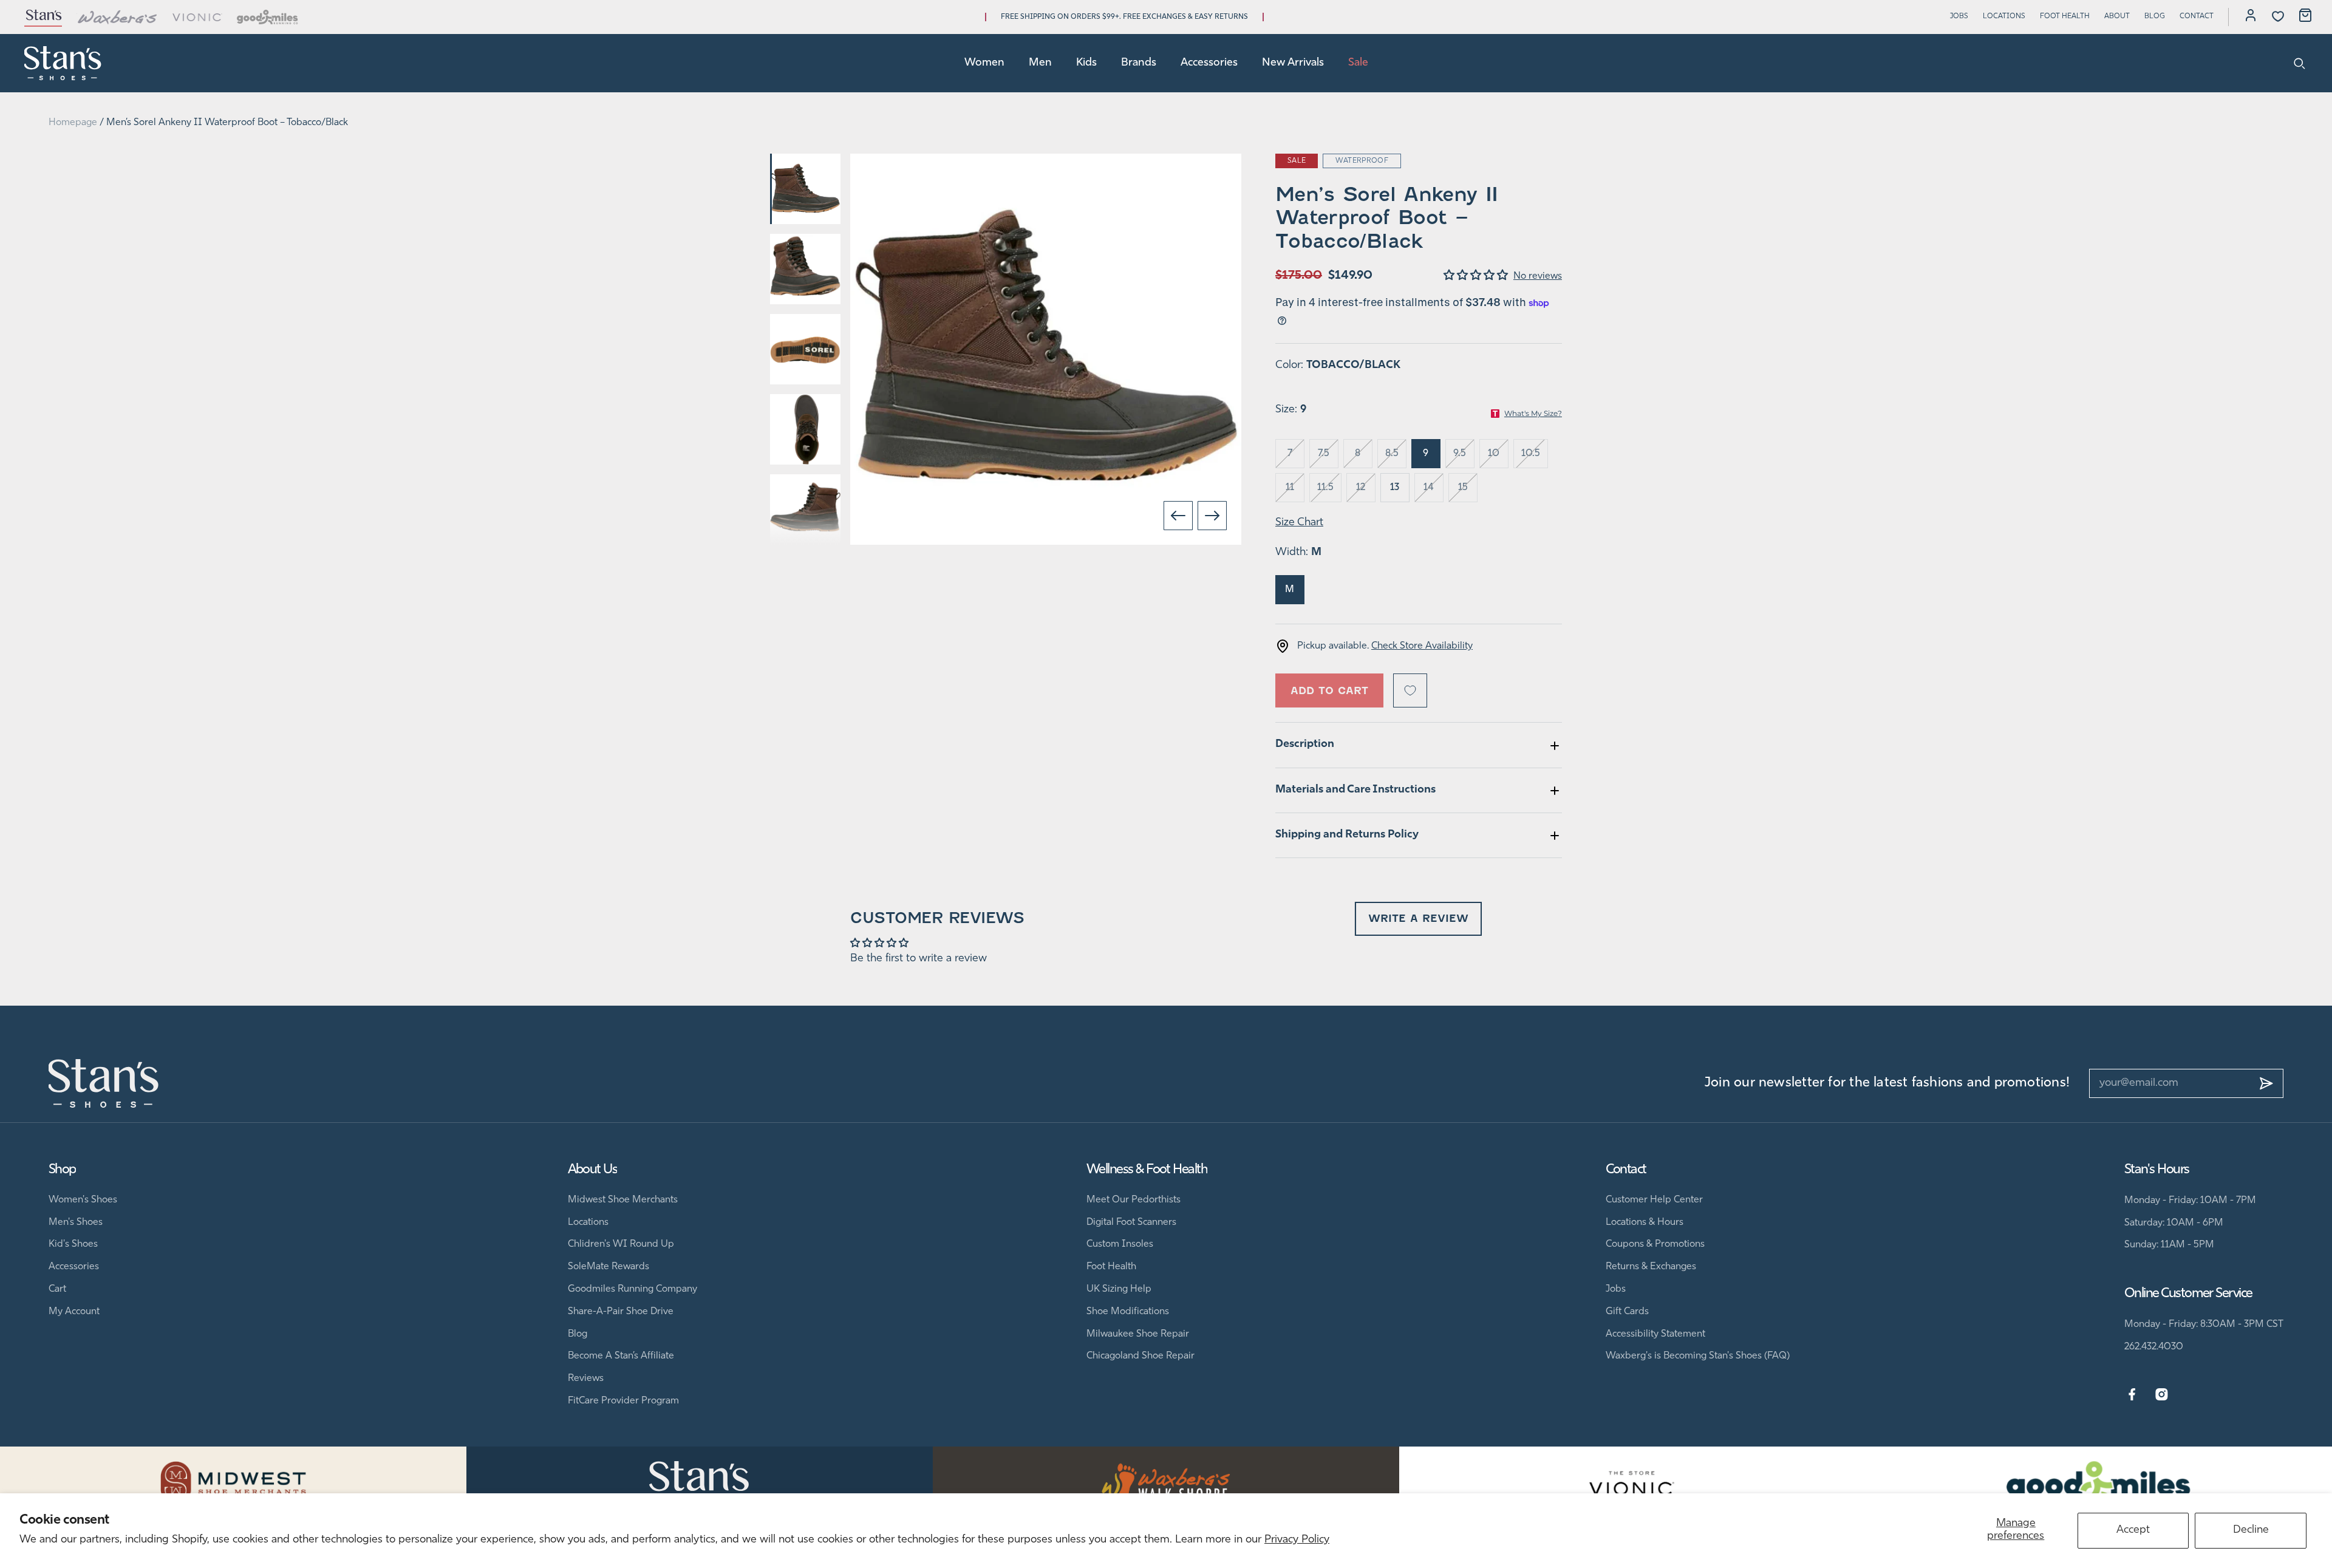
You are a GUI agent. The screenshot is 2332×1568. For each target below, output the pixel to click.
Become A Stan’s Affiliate (621, 1356)
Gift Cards (1627, 1312)
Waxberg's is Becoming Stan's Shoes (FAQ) (1698, 1356)
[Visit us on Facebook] (2132, 1395)
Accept (2133, 1530)
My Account (74, 1312)
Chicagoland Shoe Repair (1140, 1356)
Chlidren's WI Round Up (621, 1244)
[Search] (2300, 63)
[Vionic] (198, 17)
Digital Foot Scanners (1131, 1222)
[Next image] (1212, 516)
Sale (1358, 63)
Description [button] (1305, 745)
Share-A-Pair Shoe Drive (621, 1312)
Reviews (586, 1379)
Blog (2155, 16)
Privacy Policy (1297, 1540)
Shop (62, 1170)
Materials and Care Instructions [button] (1355, 790)
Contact (2197, 16)
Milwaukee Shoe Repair (1138, 1334)
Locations (2004, 16)
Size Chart (1299, 523)
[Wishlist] (2278, 16)
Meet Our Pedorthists (1134, 1200)
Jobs (1959, 16)
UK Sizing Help (1119, 1289)
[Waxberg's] (117, 17)
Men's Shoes (76, 1222)
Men (1040, 63)
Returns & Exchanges (1651, 1267)
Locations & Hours (1645, 1222)
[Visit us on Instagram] (2162, 1395)
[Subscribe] (2266, 1083)
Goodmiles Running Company (632, 1289)
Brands (1139, 63)
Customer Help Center (1654, 1200)
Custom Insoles (1120, 1244)
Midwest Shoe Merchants (623, 1200)
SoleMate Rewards (609, 1267)
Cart (57, 1289)
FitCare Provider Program (623, 1401)
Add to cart (1329, 691)
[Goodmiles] (268, 17)
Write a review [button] (1418, 919)
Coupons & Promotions (1655, 1244)
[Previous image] (1178, 516)
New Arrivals (1293, 63)
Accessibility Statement (1655, 1334)
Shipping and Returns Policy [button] (1347, 835)
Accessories (1209, 63)
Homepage (73, 123)
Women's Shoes (83, 1200)
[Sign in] (2251, 17)
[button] (1478, 276)
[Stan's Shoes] (63, 63)
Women (984, 63)
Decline (2251, 1530)
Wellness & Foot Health (1147, 1170)
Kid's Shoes (73, 1244)
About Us (593, 1170)
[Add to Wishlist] (1410, 690)
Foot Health (2065, 16)
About (2117, 16)
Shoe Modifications (1128, 1312)
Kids (1086, 63)
